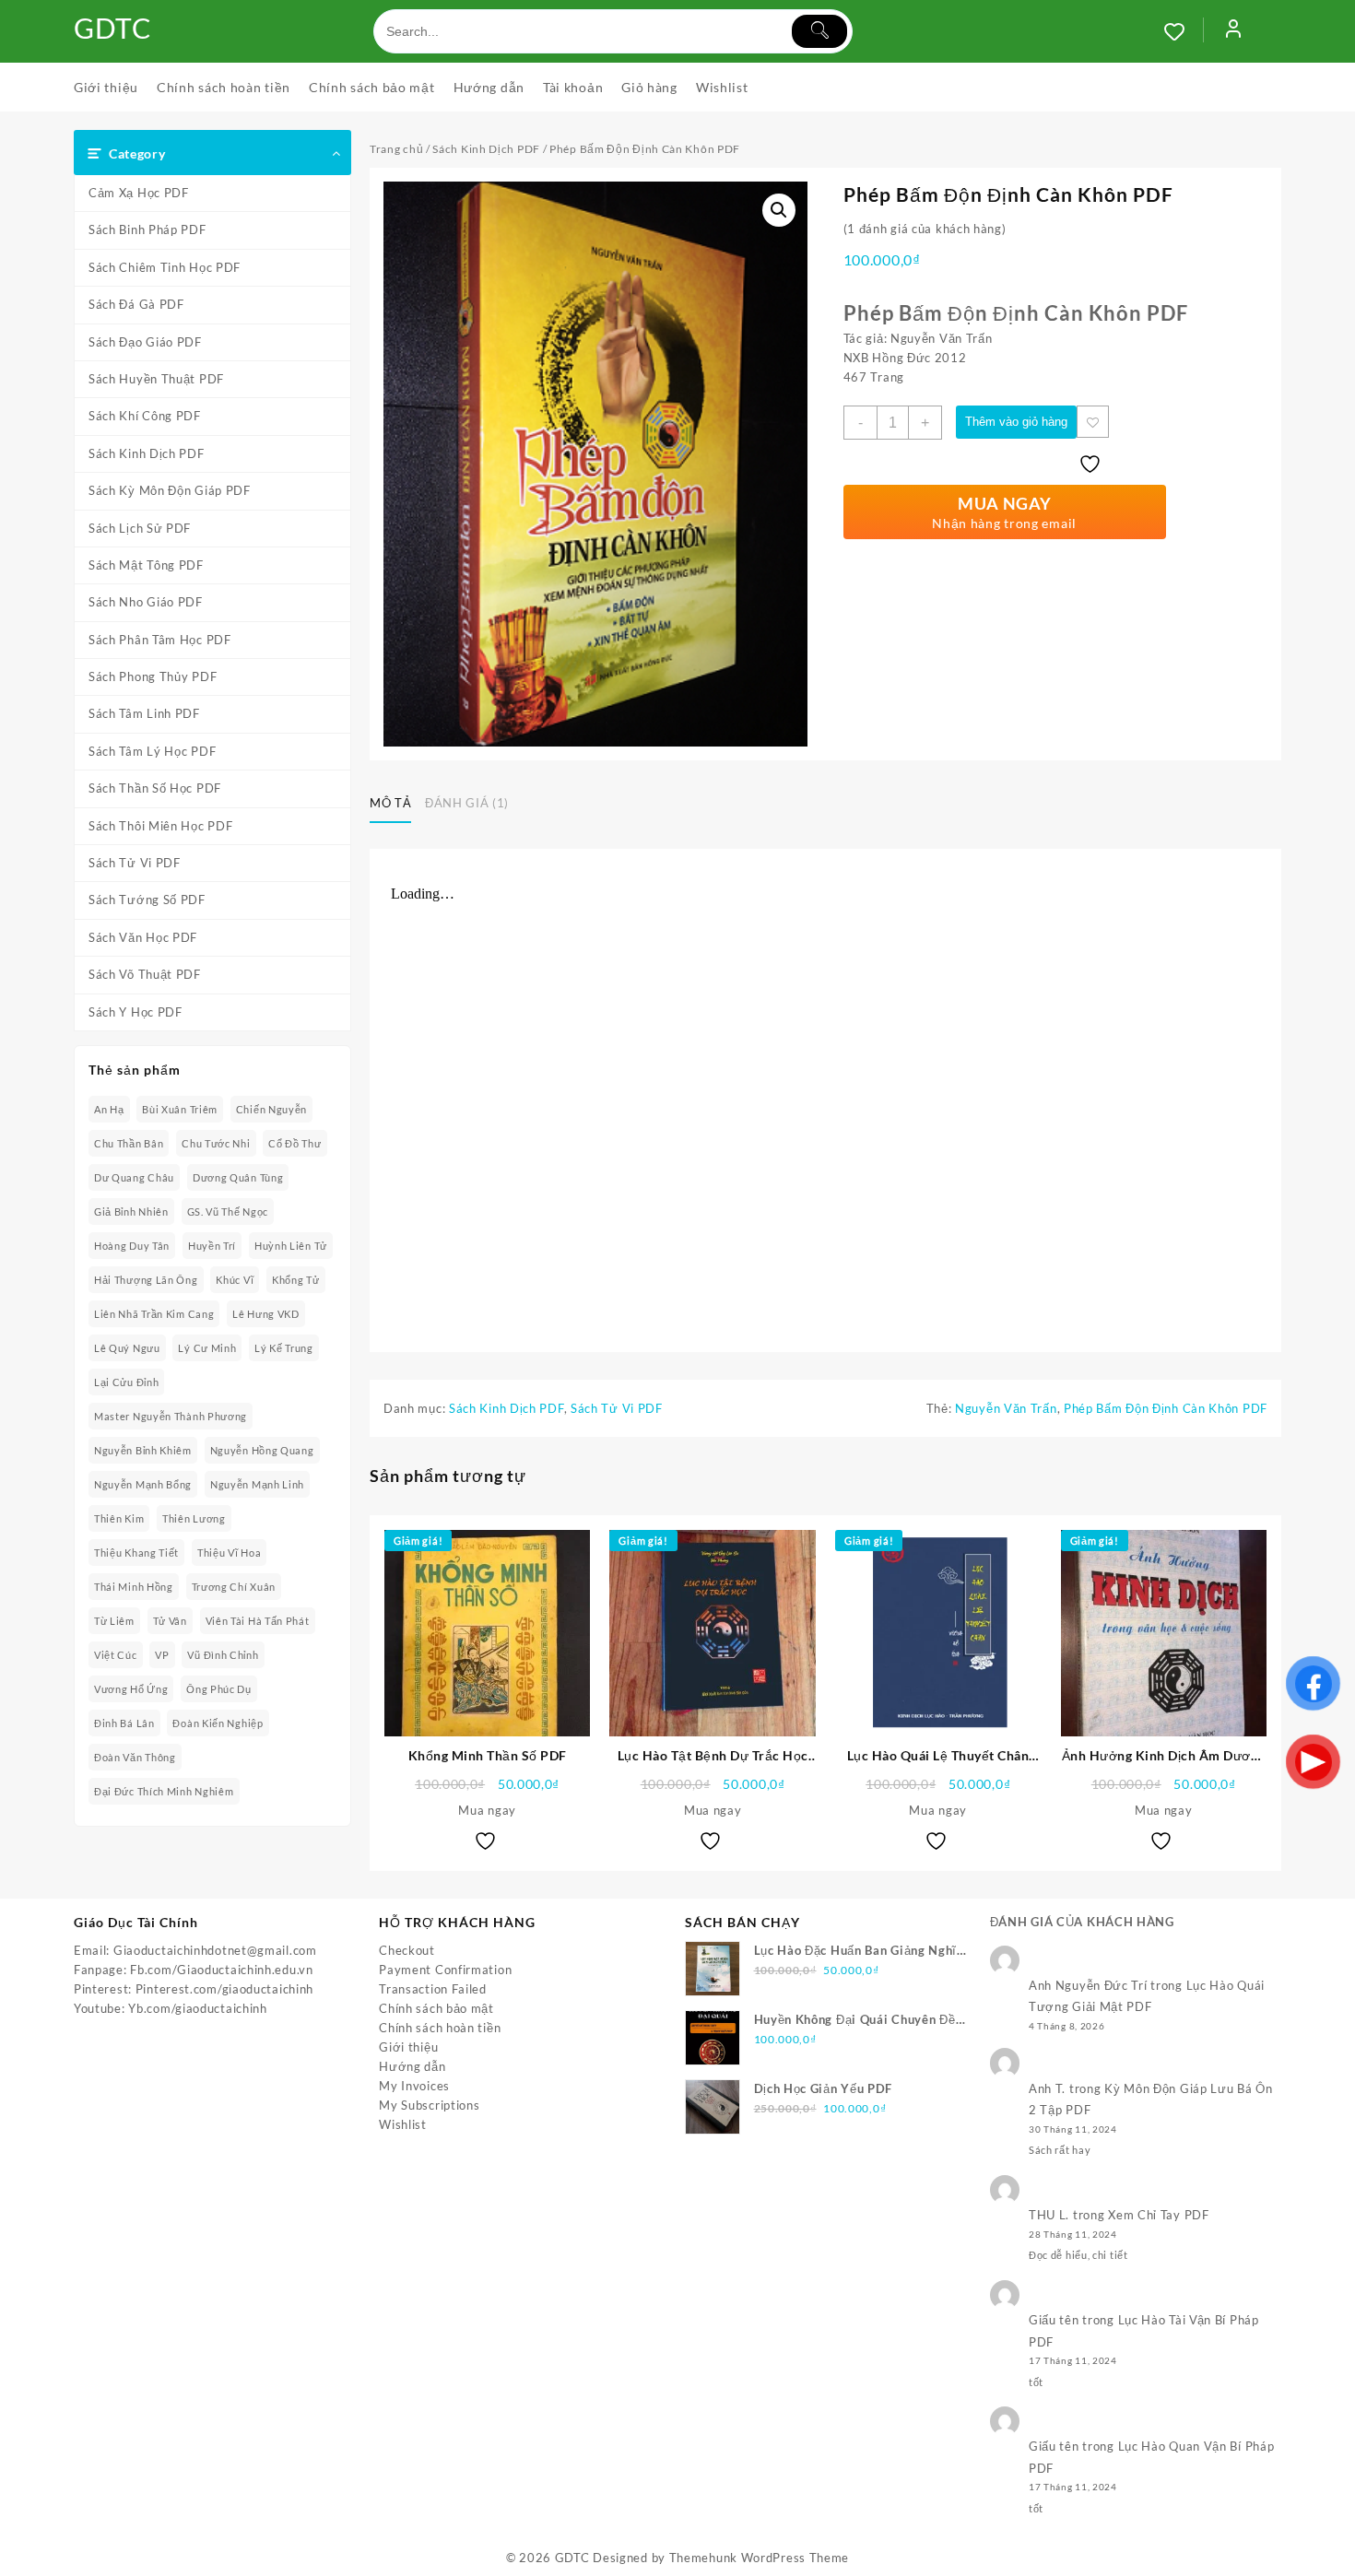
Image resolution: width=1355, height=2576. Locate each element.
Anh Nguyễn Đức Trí (1088, 1985)
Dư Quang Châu (134, 1177)
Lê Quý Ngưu (127, 1348)
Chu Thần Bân (129, 1143)
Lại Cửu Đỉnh (126, 1382)
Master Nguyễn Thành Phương (171, 1416)
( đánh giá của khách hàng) (925, 229)
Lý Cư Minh (207, 1348)
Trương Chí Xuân (234, 1587)
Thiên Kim (119, 1518)
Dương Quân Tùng (238, 1177)
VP (162, 1655)
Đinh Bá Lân (124, 1723)
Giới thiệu (408, 2047)
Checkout (407, 1950)
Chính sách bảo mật (436, 2008)
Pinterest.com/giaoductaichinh (224, 1989)
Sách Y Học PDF (135, 1012)
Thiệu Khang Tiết (136, 1553)
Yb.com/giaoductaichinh (197, 2008)
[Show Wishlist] (1184, 31)
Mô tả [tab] (390, 803)
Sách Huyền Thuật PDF (156, 379)
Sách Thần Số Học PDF (155, 788)
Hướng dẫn (412, 2066)
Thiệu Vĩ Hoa (229, 1553)
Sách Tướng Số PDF (147, 900)
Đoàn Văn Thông (135, 1757)
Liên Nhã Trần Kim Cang (154, 1314)
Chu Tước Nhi (216, 1143)
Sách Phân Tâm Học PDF (160, 640)
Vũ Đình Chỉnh (223, 1655)
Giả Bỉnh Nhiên (131, 1212)
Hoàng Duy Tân (132, 1246)
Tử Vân (170, 1621)
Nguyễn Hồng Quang (262, 1450)
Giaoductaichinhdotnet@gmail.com (215, 1950)
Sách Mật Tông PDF (146, 565)
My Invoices (414, 2086)
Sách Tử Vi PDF (135, 863)
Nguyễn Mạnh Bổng (143, 1484)
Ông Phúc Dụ (219, 1689)
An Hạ (109, 1109)
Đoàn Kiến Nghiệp (218, 1723)
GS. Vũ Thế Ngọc (228, 1212)
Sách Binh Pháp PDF (147, 229)
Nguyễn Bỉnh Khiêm (143, 1450)
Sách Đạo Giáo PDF (145, 342)
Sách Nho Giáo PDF (146, 602)
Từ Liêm (114, 1621)
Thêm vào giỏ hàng (1016, 422)
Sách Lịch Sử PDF (140, 528)
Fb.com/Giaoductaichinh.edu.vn (221, 1970)
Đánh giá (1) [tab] (467, 803)
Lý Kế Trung (284, 1348)
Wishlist (403, 2124)
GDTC (113, 28)
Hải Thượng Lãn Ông (146, 1280)
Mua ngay (487, 1810)
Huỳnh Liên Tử (291, 1246)
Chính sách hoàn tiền (440, 2028)
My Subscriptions (429, 2105)
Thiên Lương (194, 1518)
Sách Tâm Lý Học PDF (152, 751)
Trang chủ (396, 149)
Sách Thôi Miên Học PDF (160, 826)
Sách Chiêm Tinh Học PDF (165, 267)
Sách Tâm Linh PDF (144, 713)
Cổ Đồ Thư (295, 1143)
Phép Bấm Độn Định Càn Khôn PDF (1166, 1408)
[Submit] (819, 31)
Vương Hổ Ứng (131, 1689)
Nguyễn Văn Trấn (1006, 1408)
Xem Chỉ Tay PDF (1159, 2215)
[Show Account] (1233, 31)
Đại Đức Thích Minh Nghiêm (164, 1791)
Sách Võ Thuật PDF (145, 974)
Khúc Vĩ (235, 1280)
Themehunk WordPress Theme (760, 2558)
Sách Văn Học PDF (143, 937)
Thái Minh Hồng (134, 1587)
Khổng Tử (296, 1280)
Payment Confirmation (445, 1970)
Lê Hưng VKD (266, 1314)
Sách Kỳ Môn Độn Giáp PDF (170, 490)
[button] (779, 210)
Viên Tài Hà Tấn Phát (258, 1621)
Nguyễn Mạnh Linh (257, 1484)
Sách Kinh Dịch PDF (147, 453)
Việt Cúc (116, 1655)
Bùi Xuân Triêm (180, 1109)
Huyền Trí (212, 1246)
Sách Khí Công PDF (145, 416)
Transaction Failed (433, 1989)
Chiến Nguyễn (271, 1109)
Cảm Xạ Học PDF (139, 193)
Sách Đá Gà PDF (136, 304)
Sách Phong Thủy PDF (153, 676)
